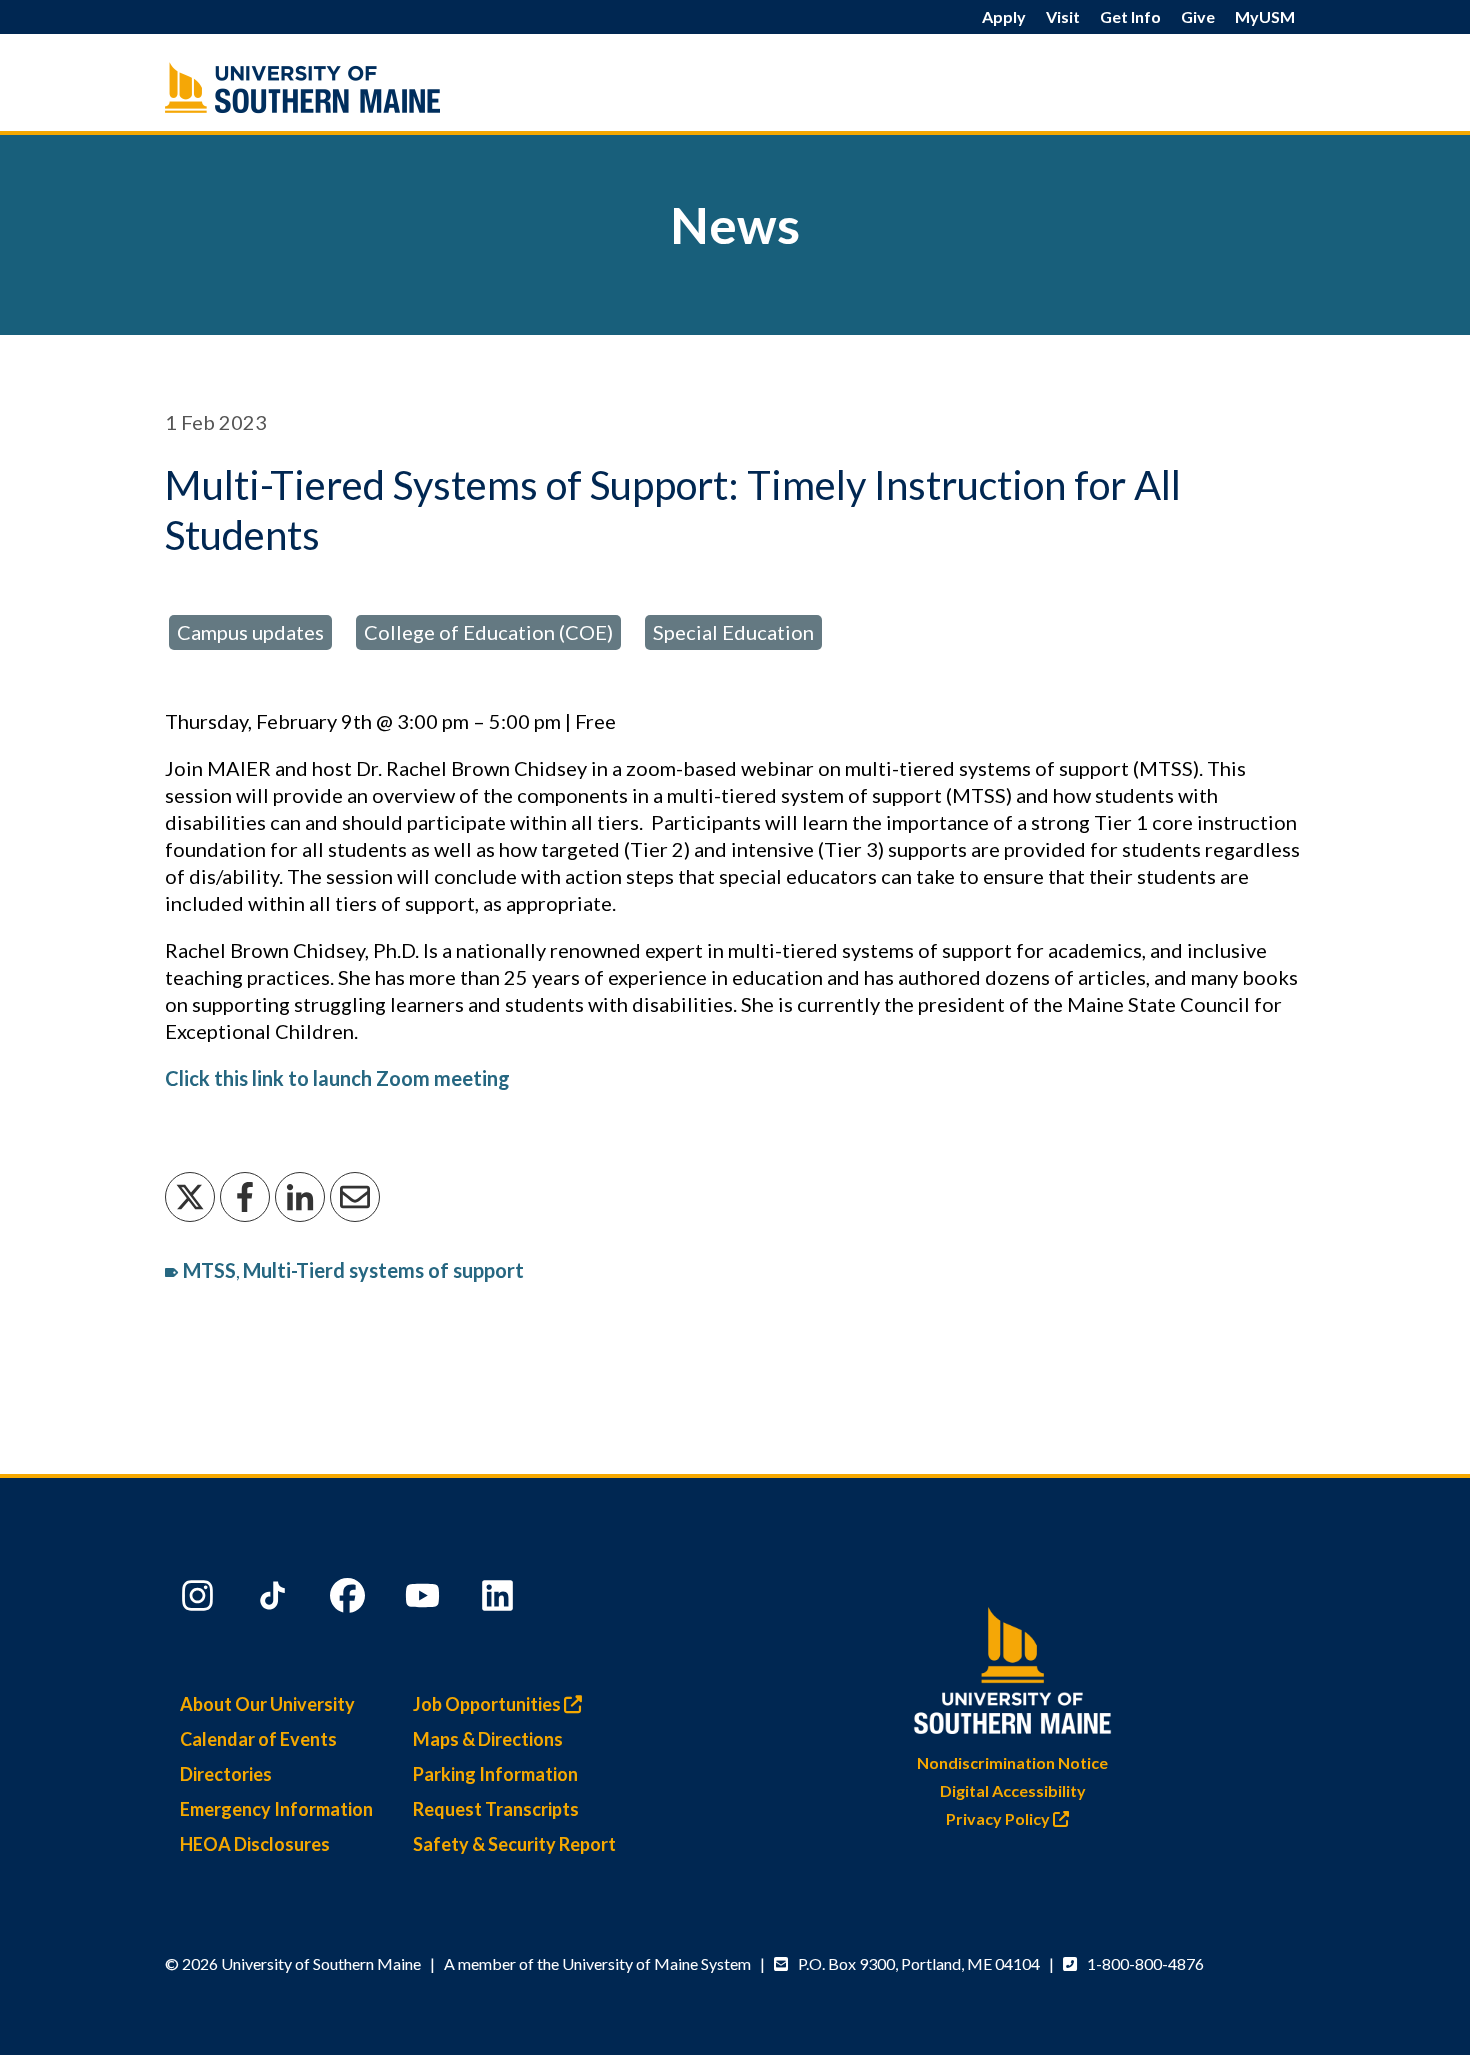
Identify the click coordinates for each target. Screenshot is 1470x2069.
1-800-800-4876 (1145, 1963)
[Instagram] (200, 1600)
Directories (226, 1774)
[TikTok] (275, 1600)
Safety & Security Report (514, 1844)
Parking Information (495, 1774)
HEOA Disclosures (255, 1844)
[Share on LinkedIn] (300, 1197)
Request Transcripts (496, 1809)
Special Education (733, 632)
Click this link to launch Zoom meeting (337, 1078)
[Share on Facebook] (245, 1197)
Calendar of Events (258, 1739)
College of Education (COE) (488, 632)
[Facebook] (350, 1600)
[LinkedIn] (500, 1600)
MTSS (209, 1270)
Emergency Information (276, 1809)
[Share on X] (190, 1197)
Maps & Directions (488, 1739)
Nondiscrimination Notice (1012, 1762)
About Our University (267, 1704)
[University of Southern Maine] (1013, 1666)
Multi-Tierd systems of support (383, 1270)
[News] (345, 87)
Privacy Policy (999, 1818)
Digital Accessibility (1013, 1790)
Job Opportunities (488, 1704)
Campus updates (250, 632)
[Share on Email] (355, 1197)
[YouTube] (425, 1600)
